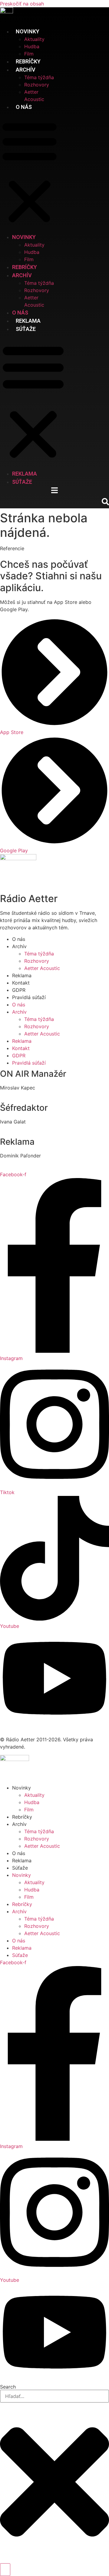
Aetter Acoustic (42, 968)
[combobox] (54, 2396)
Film (29, 54)
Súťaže (26, 329)
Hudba (32, 46)
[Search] (5, 2570)
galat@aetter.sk (18, 1129)
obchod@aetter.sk (21, 1163)
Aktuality (34, 39)
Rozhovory (37, 85)
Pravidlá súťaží (29, 997)
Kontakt (21, 983)
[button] (30, 172)
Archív (19, 1824)
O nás (24, 107)
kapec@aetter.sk (19, 1095)
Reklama (28, 321)
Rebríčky (28, 61)
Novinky (21, 1788)
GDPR (19, 990)
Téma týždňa (39, 77)
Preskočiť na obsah (22, 4)
